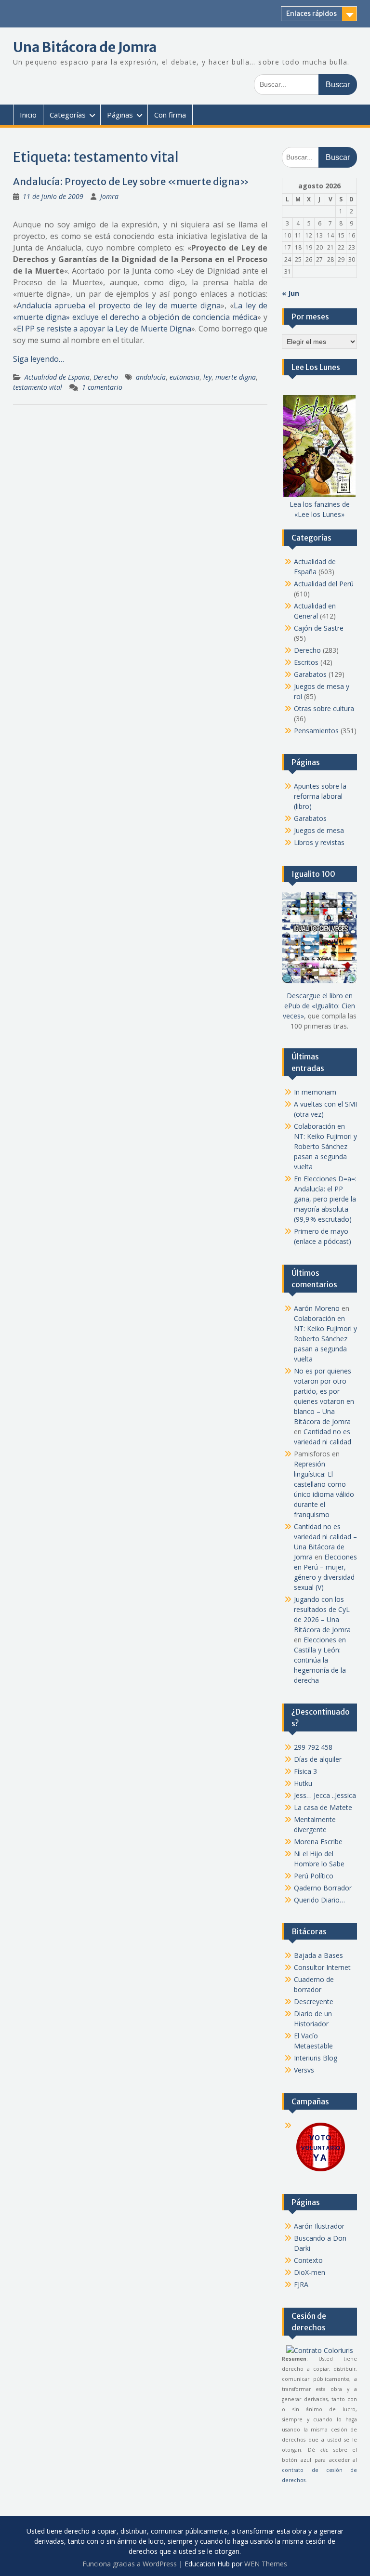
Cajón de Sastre (319, 628)
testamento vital (38, 387)
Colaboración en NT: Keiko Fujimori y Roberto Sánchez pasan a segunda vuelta (325, 1146)
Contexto (308, 2260)
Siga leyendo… (39, 359)
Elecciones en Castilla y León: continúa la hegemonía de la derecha (320, 1660)
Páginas (120, 115)
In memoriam (315, 1092)
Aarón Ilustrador (319, 2226)
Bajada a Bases (318, 1955)
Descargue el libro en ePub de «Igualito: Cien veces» (319, 1006)
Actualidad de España (57, 377)
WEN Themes (266, 2564)
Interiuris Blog (316, 2058)
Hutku (303, 1783)
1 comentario (102, 387)
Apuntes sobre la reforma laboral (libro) (320, 796)
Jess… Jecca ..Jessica (325, 1795)
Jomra (109, 196)
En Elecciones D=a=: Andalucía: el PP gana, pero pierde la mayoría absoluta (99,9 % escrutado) (325, 1199)
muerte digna (236, 377)
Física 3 (305, 1771)
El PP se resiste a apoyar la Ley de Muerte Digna (104, 329)
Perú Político (314, 1876)
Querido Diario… (319, 1900)
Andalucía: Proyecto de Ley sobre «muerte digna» (131, 181)
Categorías (68, 115)
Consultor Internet (322, 1967)
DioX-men (310, 2272)
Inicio (28, 115)
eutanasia (185, 377)
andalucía (151, 377)
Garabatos (310, 674)
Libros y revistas (319, 842)
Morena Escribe (318, 1842)
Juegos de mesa (319, 830)
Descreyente (314, 2001)
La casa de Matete (323, 1807)
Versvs (304, 2070)
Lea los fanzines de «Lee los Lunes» (320, 509)
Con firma (170, 115)
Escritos (306, 662)
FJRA (301, 2284)
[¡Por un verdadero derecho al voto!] (320, 2171)
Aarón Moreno (317, 1308)
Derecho (106, 377)
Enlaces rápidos (311, 13)
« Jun (291, 293)
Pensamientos (316, 731)
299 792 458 (313, 1747)
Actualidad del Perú (324, 584)
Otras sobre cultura (324, 708)
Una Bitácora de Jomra (85, 47)
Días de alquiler (318, 1759)
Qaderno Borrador (323, 1888)
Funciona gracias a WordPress (130, 2564)
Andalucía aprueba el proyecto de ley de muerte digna (119, 305)
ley (207, 377)
